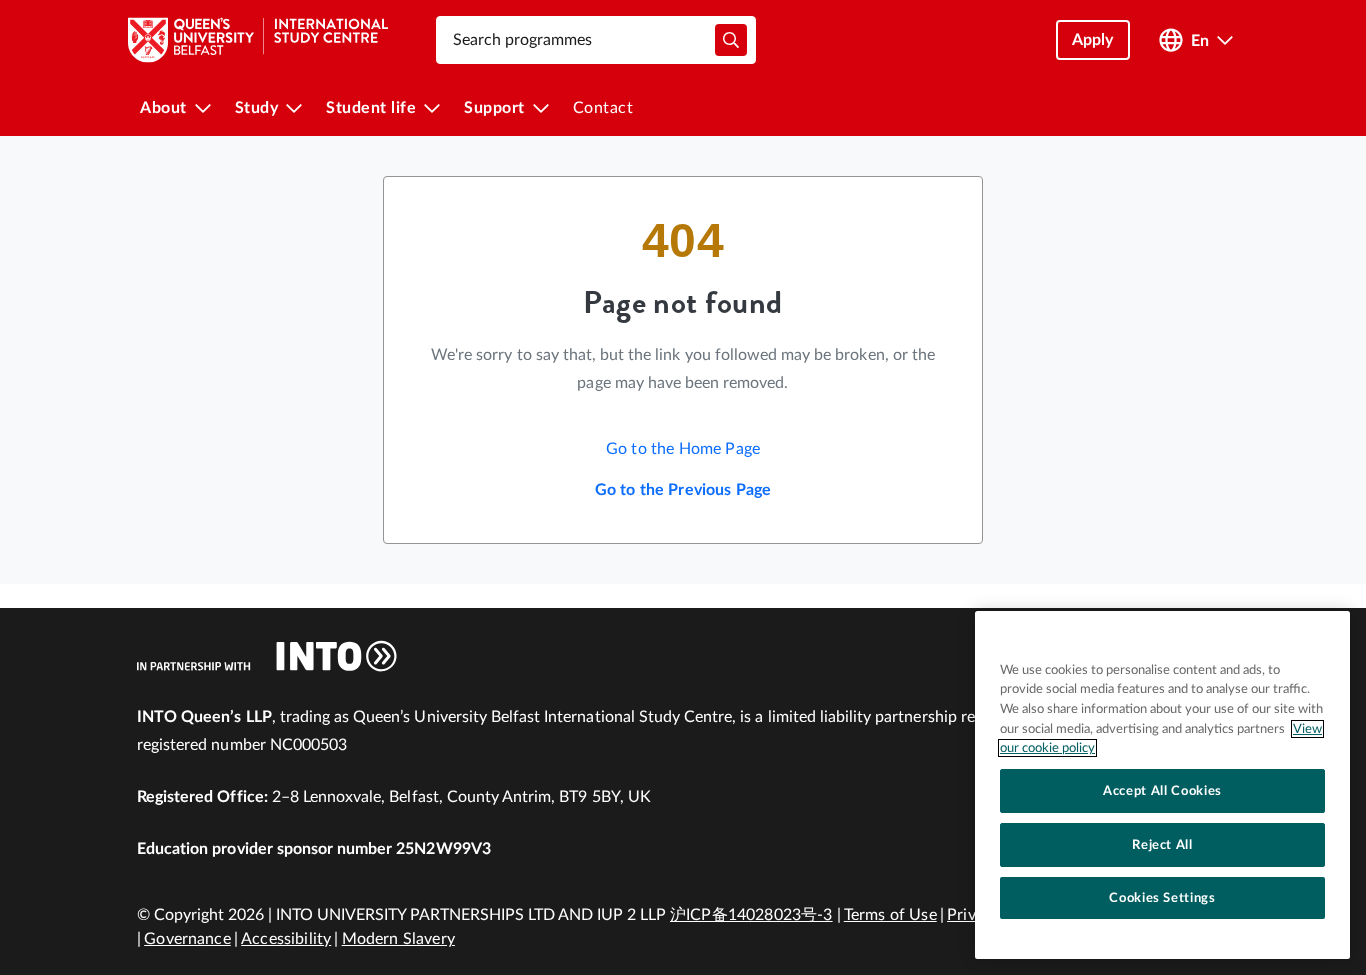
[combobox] (596, 40)
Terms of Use (890, 915)
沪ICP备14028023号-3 (751, 915)
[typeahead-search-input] (731, 40)
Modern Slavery (398, 939)
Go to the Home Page (683, 449)
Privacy (973, 915)
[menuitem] (175, 108)
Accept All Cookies (1162, 791)
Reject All (1162, 845)
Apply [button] (1093, 40)
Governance (187, 939)
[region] (1162, 785)
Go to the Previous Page (683, 490)
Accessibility (286, 939)
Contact (603, 108)
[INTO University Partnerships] (267, 656)
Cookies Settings (1162, 898)
